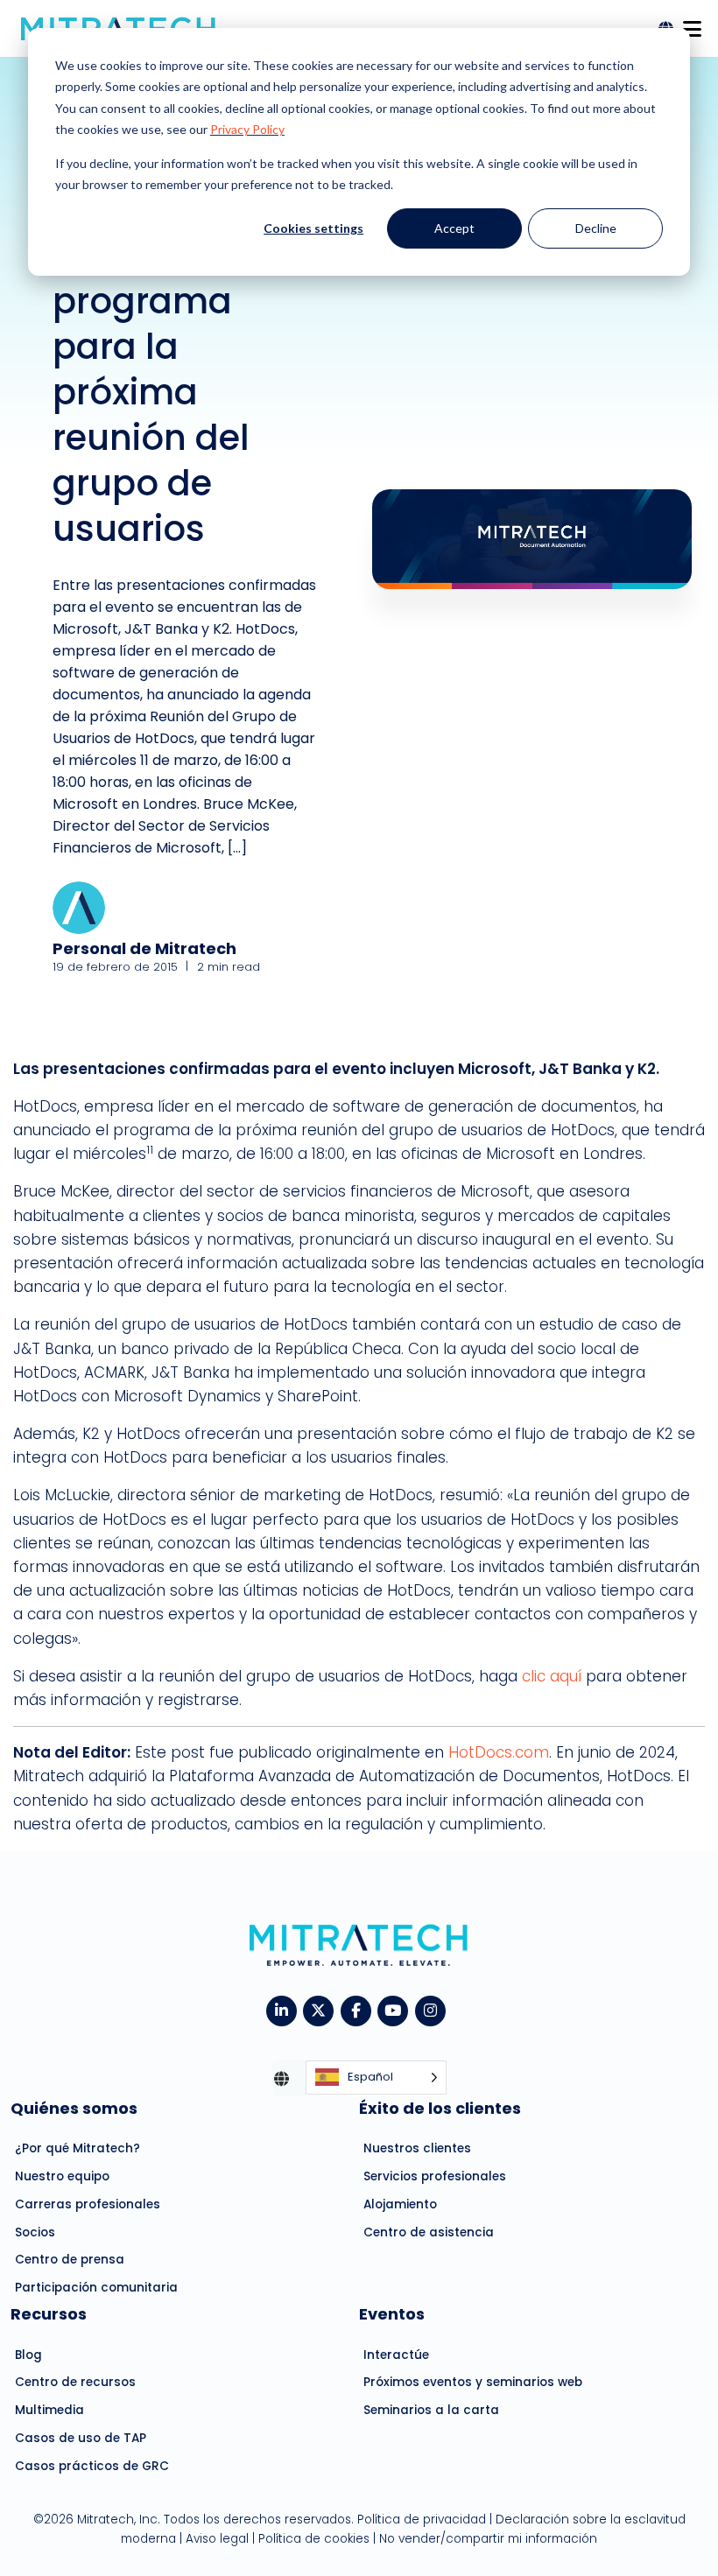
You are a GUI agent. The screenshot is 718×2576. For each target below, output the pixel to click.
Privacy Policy (247, 129)
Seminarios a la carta (431, 2410)
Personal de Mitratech (144, 948)
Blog (28, 2355)
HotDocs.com (499, 1752)
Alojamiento (400, 2204)
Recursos (49, 2314)
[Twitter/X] (322, 2009)
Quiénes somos (74, 2108)
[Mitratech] (692, 24)
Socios (35, 2232)
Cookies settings (313, 228)
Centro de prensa (70, 2260)
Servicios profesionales (435, 2176)
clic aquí (552, 1676)
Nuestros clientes (417, 2148)
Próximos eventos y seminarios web (473, 2382)
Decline (596, 228)
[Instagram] (434, 2009)
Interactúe (396, 2355)
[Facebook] (359, 2009)
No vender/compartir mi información (488, 2539)
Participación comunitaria (96, 2288)
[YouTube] (396, 2009)
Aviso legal (217, 2539)
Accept (454, 228)
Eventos (392, 2314)
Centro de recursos (75, 2382)
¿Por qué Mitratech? (77, 2148)
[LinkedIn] (285, 2009)
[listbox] (376, 2078)
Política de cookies (314, 2539)
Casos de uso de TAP (81, 2438)
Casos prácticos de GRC (92, 2466)
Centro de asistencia (429, 2232)
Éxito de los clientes (440, 2108)
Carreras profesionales (88, 2204)
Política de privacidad (422, 2520)
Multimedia (49, 2410)
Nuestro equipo (62, 2176)
